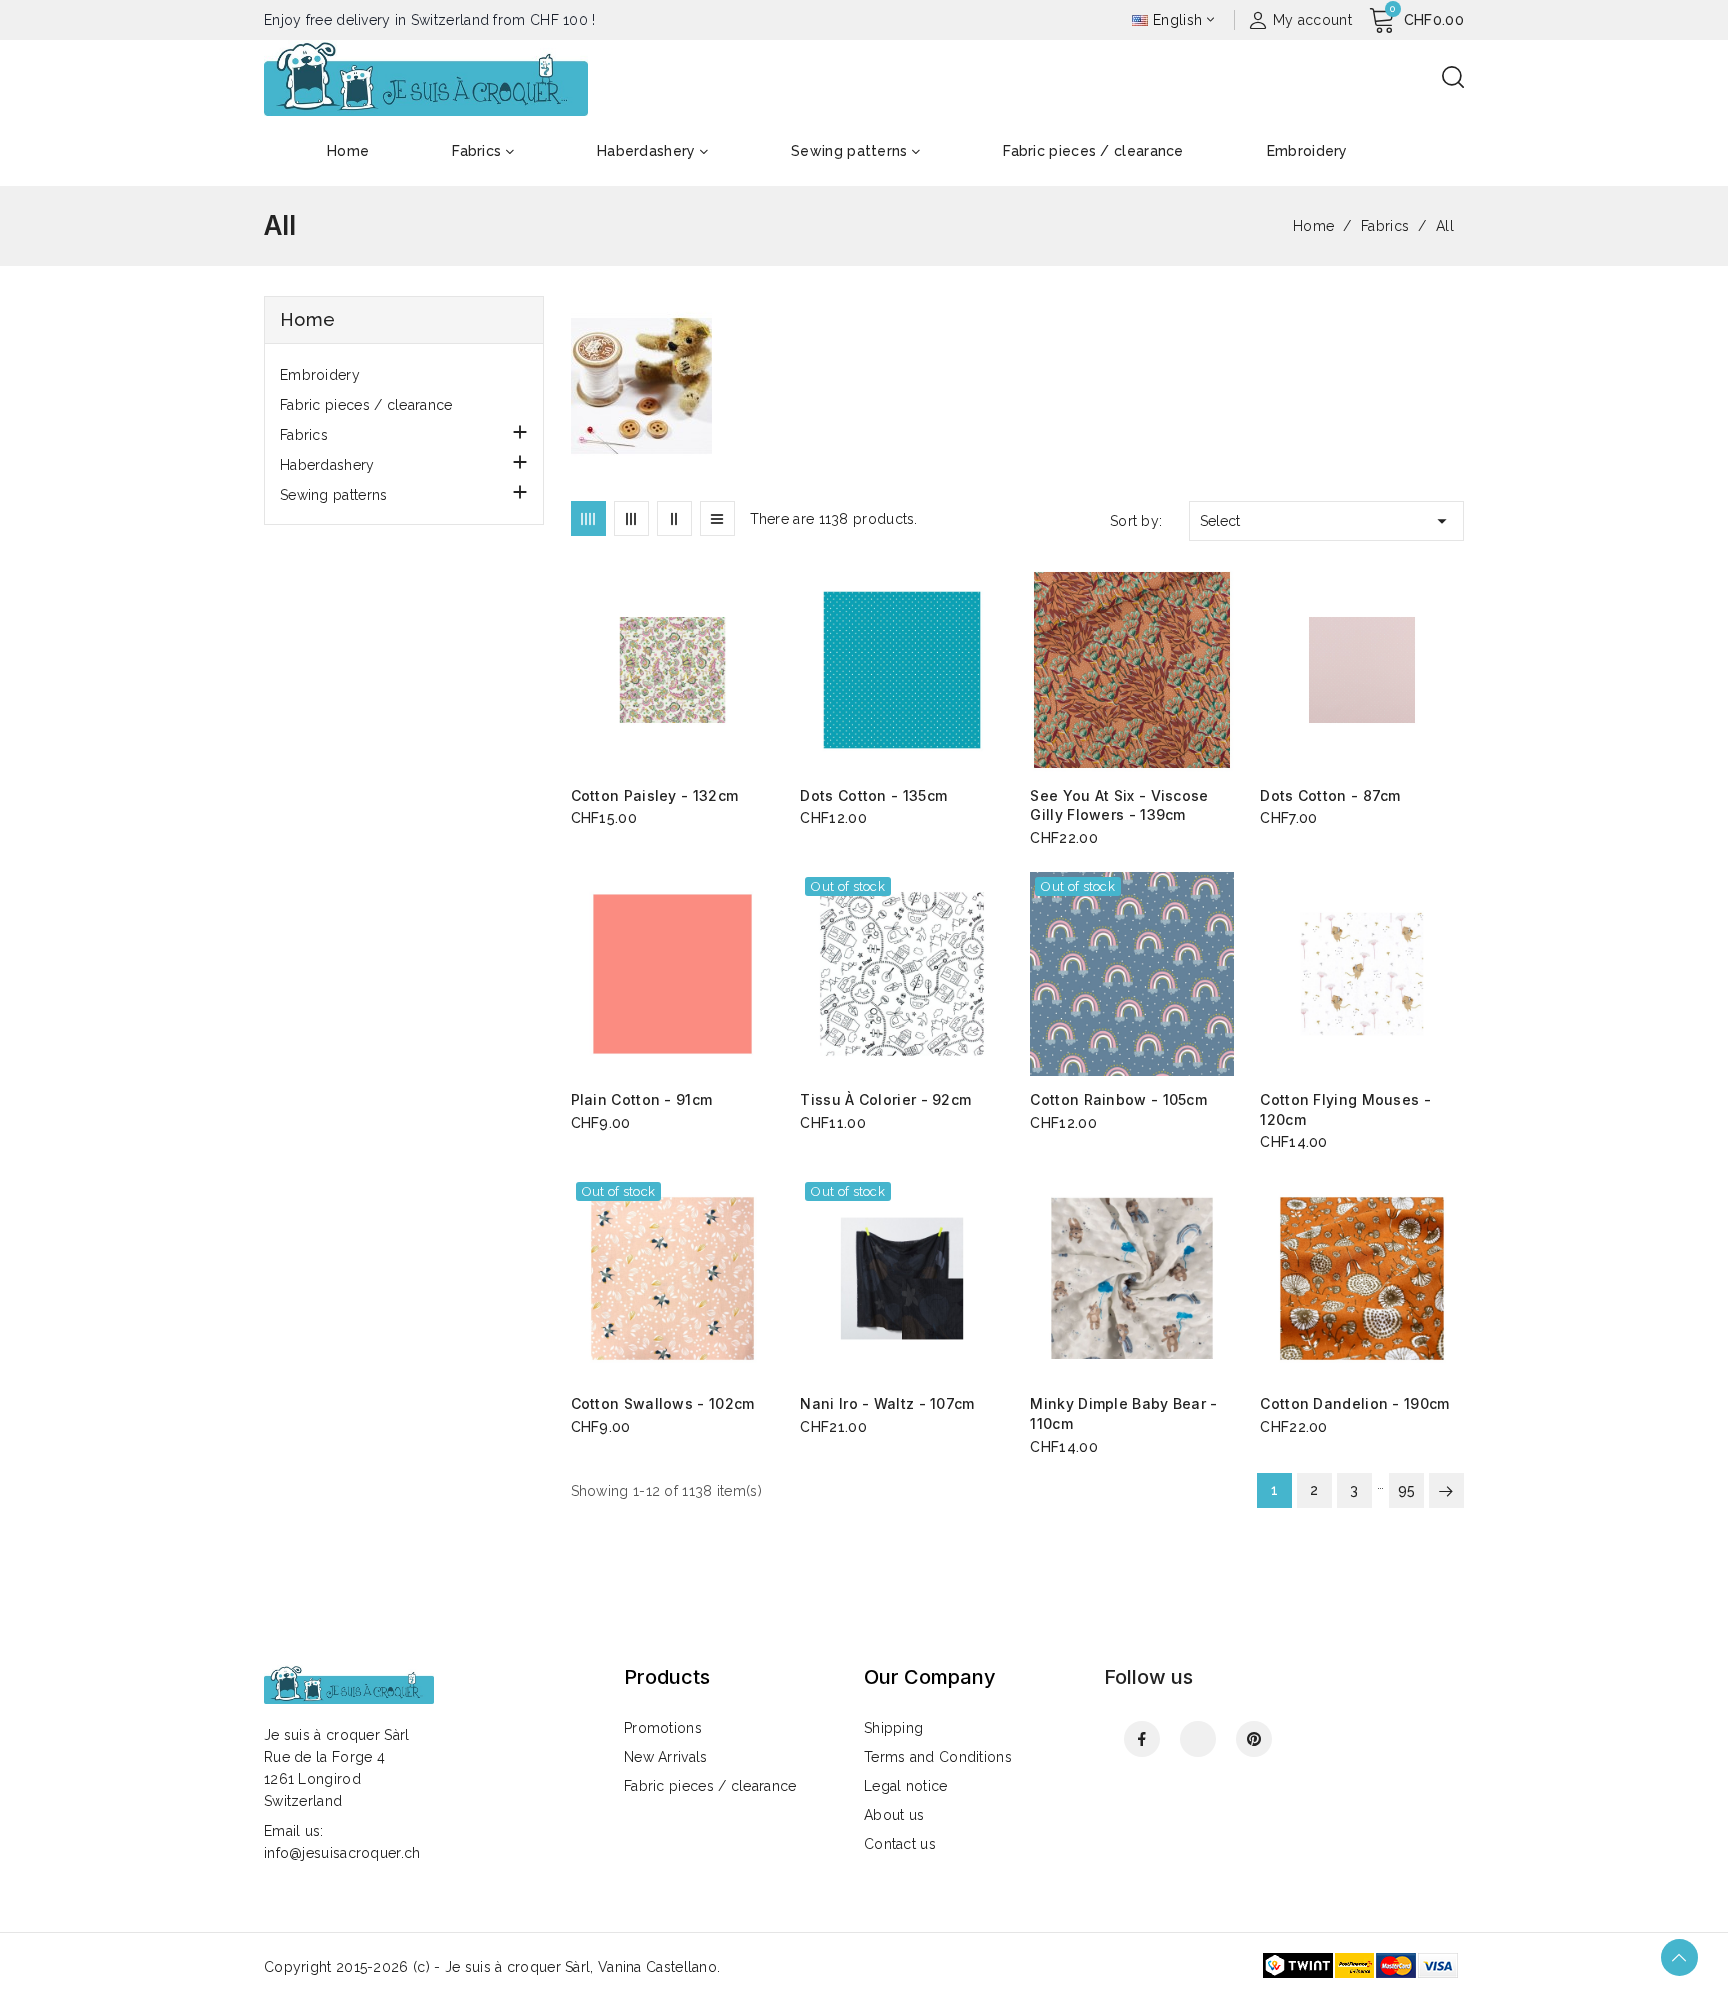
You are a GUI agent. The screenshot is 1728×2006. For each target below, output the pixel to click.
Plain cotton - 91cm (642, 1099)
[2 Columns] (674, 518)
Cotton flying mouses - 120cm (1345, 1109)
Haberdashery (327, 465)
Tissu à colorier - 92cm (885, 1099)
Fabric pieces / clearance (366, 405)
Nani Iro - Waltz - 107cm (887, 1403)
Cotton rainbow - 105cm (1118, 1099)
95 (1407, 1490)
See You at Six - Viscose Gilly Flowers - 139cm (1119, 805)
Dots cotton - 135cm (873, 795)
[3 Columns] (631, 518)
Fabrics (304, 435)
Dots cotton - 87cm (1330, 795)
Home (307, 319)
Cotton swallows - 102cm (663, 1403)
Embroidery (320, 375)
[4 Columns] (588, 518)
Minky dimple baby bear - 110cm (1123, 1413)
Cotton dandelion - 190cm (1354, 1403)
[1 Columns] (717, 518)
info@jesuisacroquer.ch (342, 1853)
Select (1326, 521)
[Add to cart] (767, 671)
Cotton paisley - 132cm (655, 795)
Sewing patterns (334, 495)
